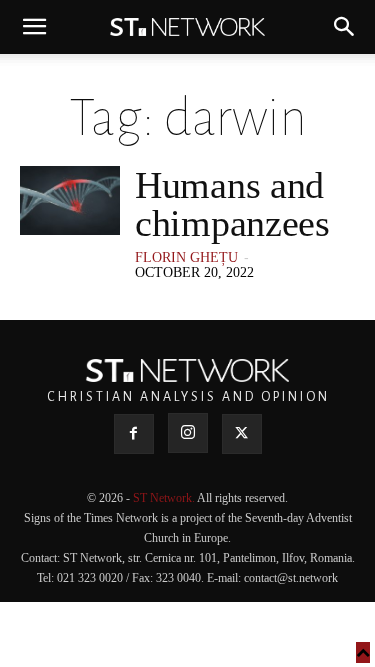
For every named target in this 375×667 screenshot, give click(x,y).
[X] (242, 434)
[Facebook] (134, 434)
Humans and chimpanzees (232, 204)
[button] (34, 27)
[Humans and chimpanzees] (70, 200)
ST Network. (165, 498)
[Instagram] (188, 433)
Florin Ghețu (186, 257)
